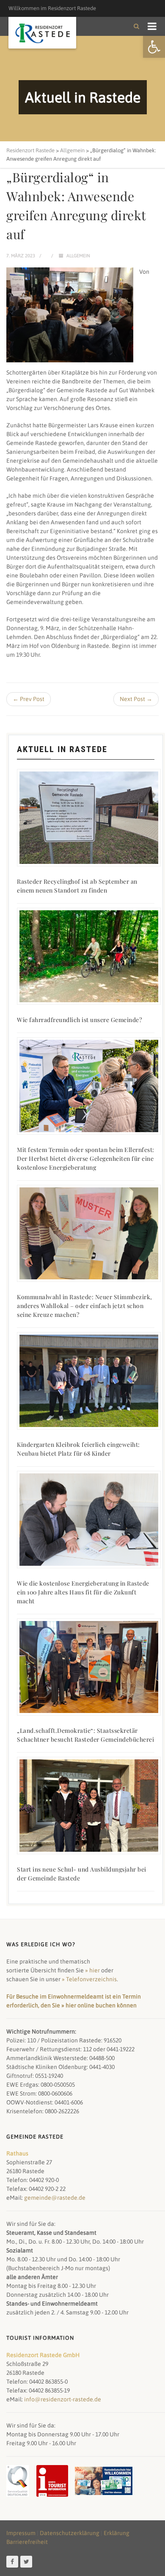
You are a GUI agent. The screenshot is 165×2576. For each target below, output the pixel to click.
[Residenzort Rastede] (42, 34)
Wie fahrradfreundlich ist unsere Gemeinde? (79, 1020)
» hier (92, 1970)
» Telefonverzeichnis (89, 1979)
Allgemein (78, 256)
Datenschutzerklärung (70, 2533)
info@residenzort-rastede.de (63, 2399)
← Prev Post (29, 699)
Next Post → (136, 699)
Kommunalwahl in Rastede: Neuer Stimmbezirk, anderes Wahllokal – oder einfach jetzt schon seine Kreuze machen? (85, 1306)
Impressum (21, 2533)
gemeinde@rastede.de (55, 2198)
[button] (154, 47)
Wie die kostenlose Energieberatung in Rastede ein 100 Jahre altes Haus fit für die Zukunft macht (83, 1592)
